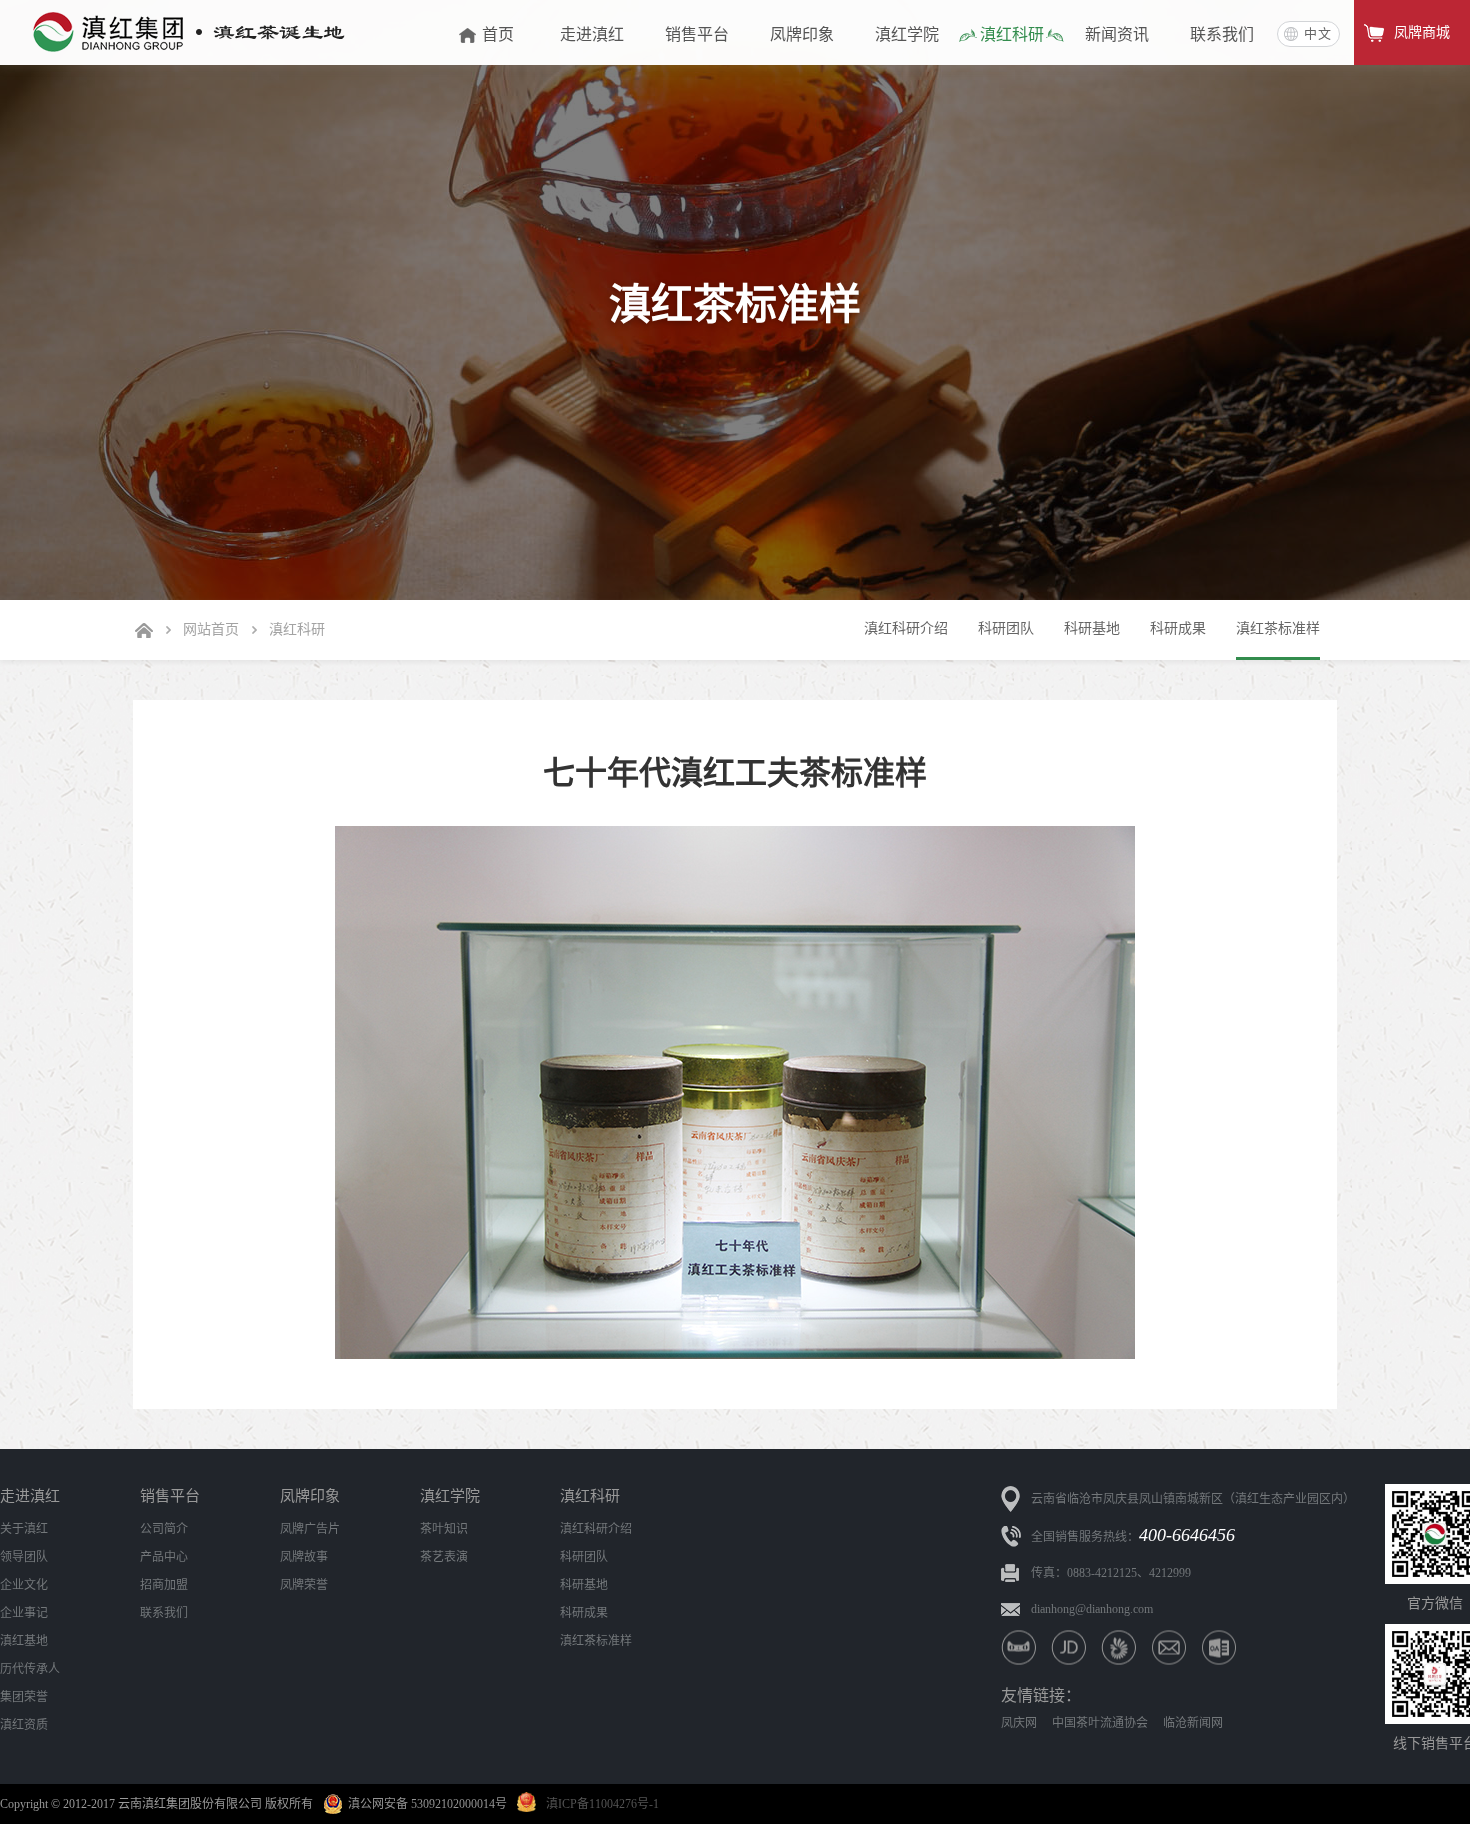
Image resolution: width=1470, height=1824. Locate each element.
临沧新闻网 (1193, 1723)
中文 (1318, 33)
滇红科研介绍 (906, 628)
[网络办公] (1218, 1647)
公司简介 (164, 1529)
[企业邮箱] (1168, 1647)
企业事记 (24, 1613)
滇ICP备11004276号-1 (602, 1804)
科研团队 (1006, 628)
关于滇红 (24, 1529)
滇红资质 (24, 1725)
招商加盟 (164, 1585)
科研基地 (1092, 628)
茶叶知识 (444, 1529)
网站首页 (211, 629)
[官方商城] (1118, 1647)
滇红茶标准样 (1278, 628)
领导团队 (24, 1557)
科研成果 (1178, 628)
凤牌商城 (1422, 32)
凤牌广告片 (310, 1529)
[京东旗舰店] (1068, 1647)
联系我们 (164, 1613)
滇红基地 (24, 1641)
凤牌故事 (304, 1557)
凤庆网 (1019, 1723)
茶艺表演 (444, 1557)
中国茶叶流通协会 (1100, 1723)
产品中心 (164, 1557)
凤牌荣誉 (304, 1585)
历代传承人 (30, 1669)
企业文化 (24, 1585)
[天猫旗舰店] (1018, 1647)
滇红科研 (297, 629)
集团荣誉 (24, 1697)
